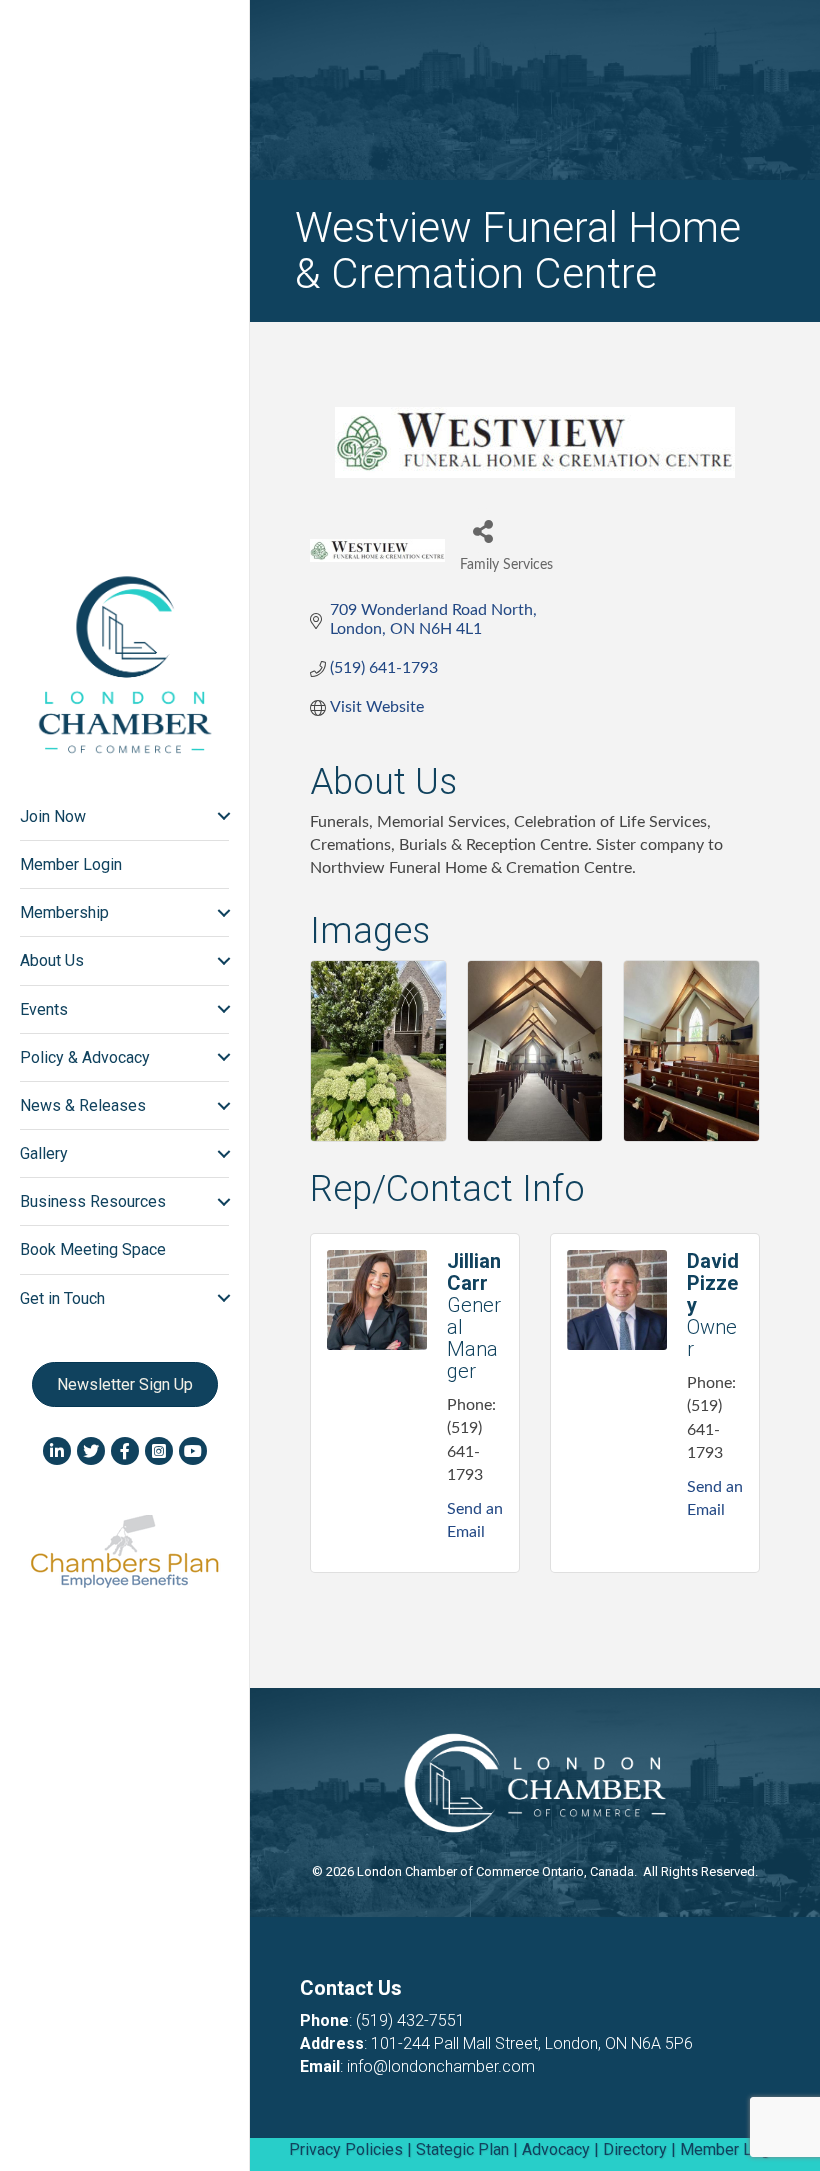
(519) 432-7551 (410, 2020)
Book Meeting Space (93, 1249)
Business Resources (93, 1201)
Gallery (44, 1153)
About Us (52, 960)
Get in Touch (62, 1298)
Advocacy (556, 2149)
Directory (635, 2149)
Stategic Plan (462, 2149)
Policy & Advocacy (85, 1057)
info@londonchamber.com (441, 2066)
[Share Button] (482, 530)
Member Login (71, 864)
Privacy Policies (346, 2149)
